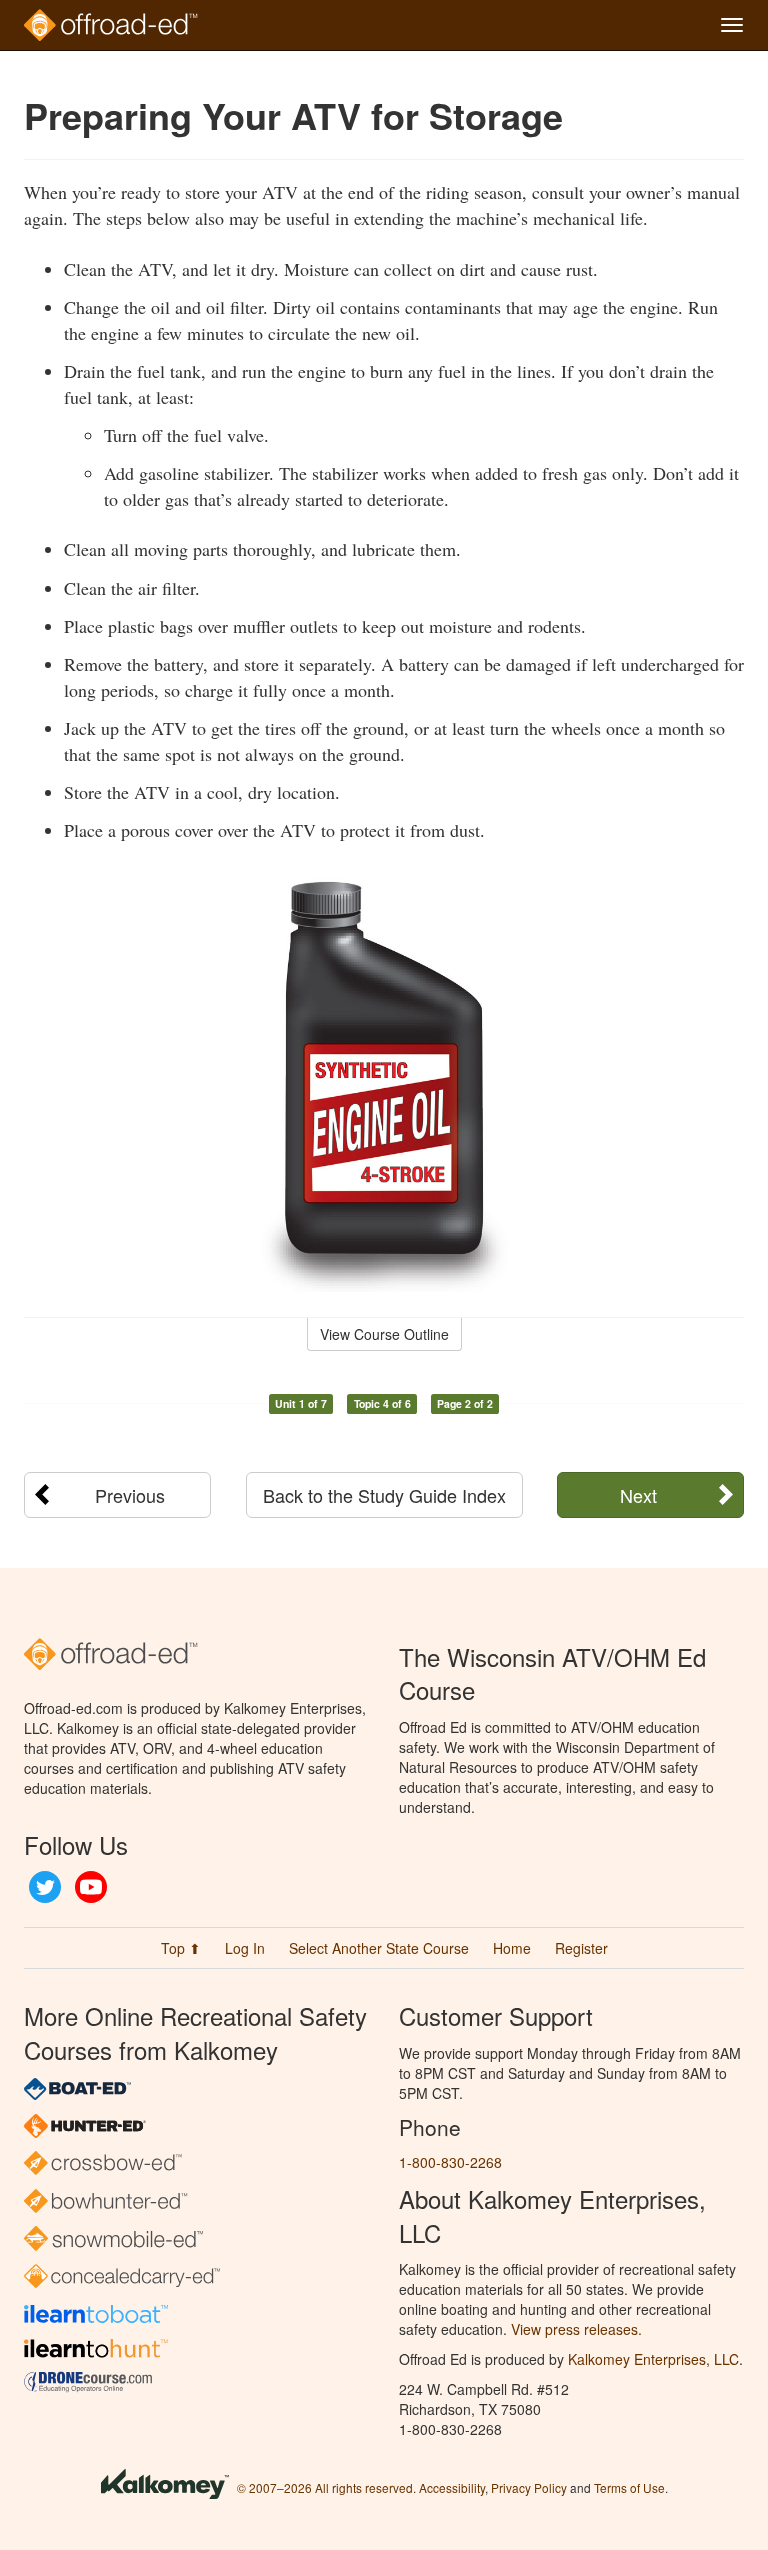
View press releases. (576, 2329)
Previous (130, 1495)
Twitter (45, 1887)
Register (581, 1948)
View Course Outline (384, 1334)
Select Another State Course (379, 1948)
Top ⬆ (181, 1948)
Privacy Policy (529, 2487)
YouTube (91, 1887)
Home (512, 1948)
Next (638, 1495)
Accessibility (452, 2487)
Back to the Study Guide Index (384, 1495)
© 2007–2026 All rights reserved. (326, 2487)
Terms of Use (629, 2487)
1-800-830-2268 (450, 2162)
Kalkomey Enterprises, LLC (653, 2359)
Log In (245, 1948)
